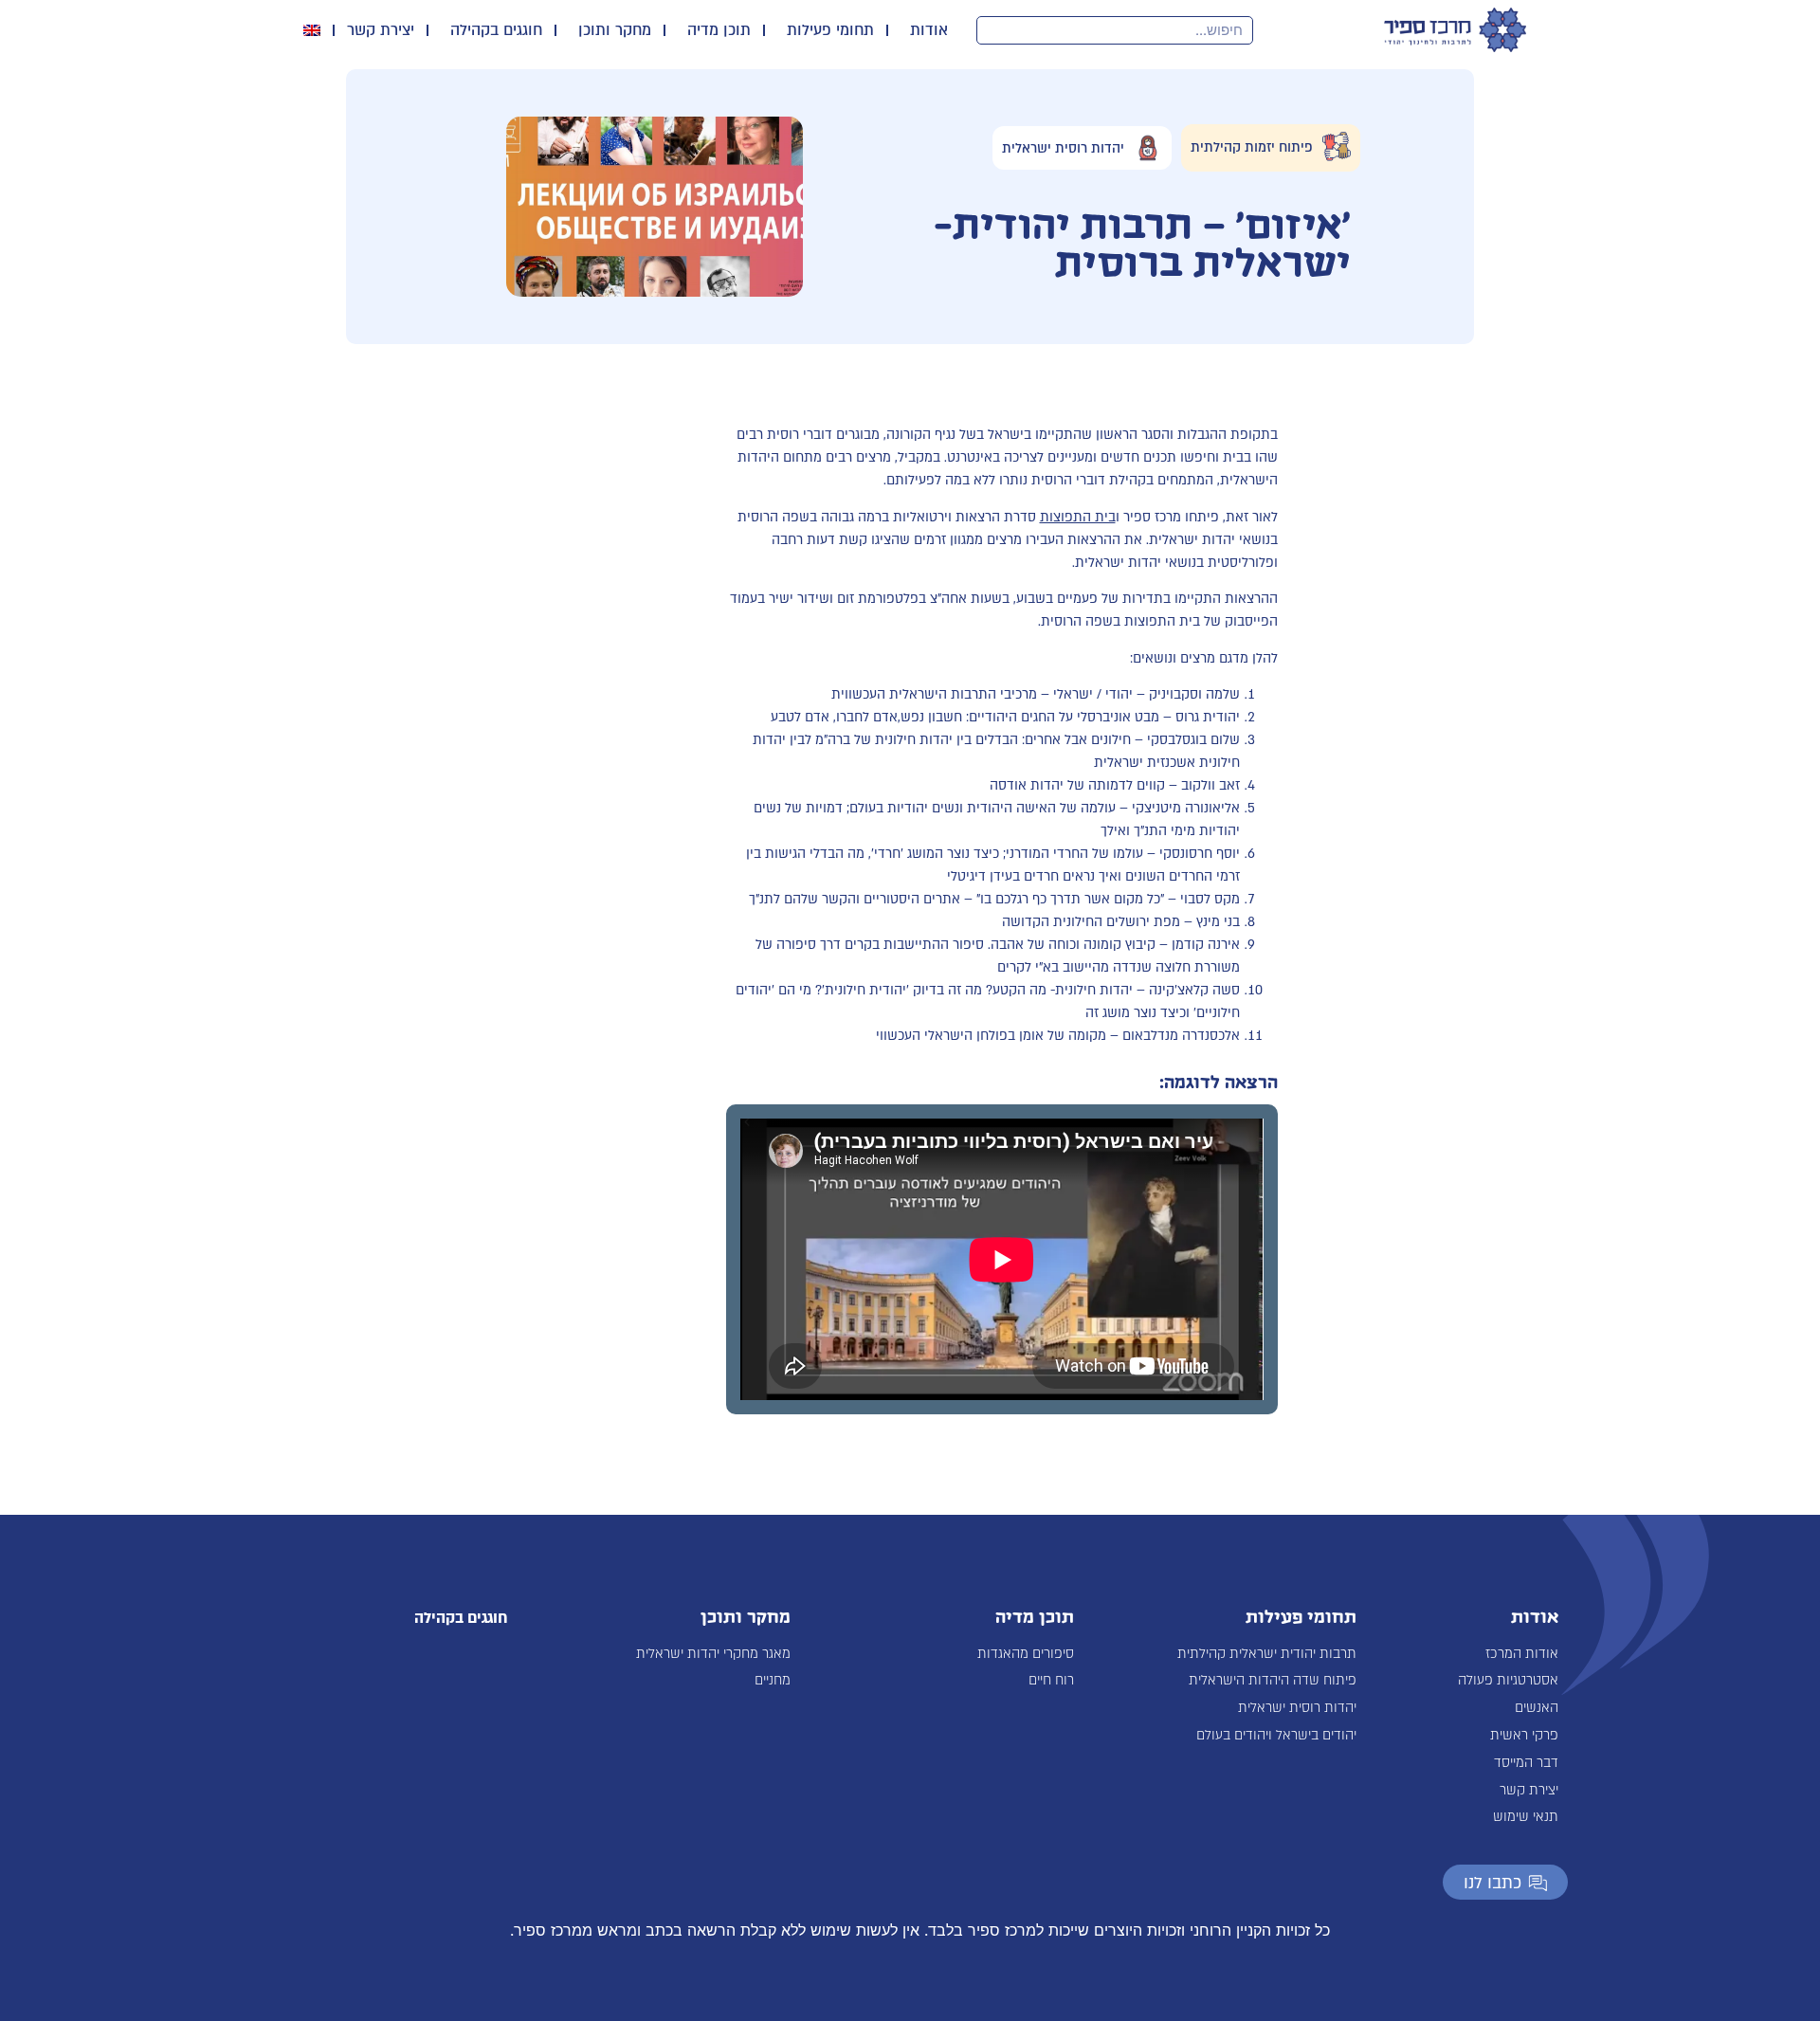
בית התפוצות (1078, 517)
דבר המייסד (1526, 1763)
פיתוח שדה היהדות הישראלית (1273, 1680)
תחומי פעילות (830, 30)
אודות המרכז (1522, 1654)
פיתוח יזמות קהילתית (1252, 147)
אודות (929, 30)
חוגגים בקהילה (496, 30)
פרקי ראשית (1524, 1735)
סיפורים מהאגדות (1026, 1654)
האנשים (1537, 1708)
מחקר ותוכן (615, 30)
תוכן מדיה (719, 30)
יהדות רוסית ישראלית (1063, 147)
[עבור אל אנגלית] (312, 30)
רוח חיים (1051, 1680)
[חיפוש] (992, 30)
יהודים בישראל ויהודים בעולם (1276, 1735)
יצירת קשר (381, 30)
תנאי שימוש (1526, 1817)
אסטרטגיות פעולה (1508, 1680)
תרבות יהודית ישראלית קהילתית (1267, 1654)
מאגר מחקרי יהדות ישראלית (713, 1654)
